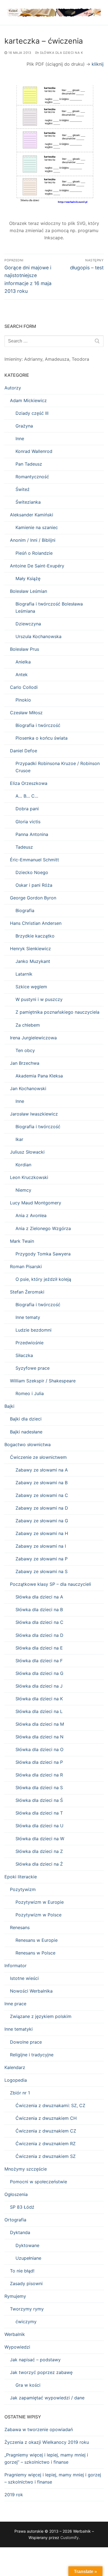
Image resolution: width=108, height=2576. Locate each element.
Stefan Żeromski (27, 1292)
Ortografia (15, 2220)
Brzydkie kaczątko (35, 936)
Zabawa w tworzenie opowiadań (39, 2429)
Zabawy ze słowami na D (42, 1508)
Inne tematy (28, 1317)
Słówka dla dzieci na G (39, 1673)
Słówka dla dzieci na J (39, 1686)
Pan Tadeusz (29, 464)
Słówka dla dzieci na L (39, 1711)
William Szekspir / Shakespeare (43, 1381)
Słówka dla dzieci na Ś (39, 1800)
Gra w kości (28, 2385)
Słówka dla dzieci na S (39, 1788)
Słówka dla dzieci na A (39, 1597)
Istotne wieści (24, 1978)
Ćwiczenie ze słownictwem (38, 1457)
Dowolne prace (26, 2042)
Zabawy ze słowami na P (42, 1559)
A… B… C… (27, 796)
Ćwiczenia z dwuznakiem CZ (46, 2131)
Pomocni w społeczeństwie (38, 2182)
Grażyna (24, 426)
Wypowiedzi (17, 2347)
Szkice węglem (31, 987)
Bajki (9, 1406)
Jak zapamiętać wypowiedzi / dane (47, 2398)
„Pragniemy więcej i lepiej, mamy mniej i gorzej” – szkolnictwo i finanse (46, 2458)
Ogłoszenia (16, 2194)
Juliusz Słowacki (27, 1152)
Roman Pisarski (26, 1266)
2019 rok (14, 2495)
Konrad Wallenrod (34, 451)
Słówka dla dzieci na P (39, 1762)
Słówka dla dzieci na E (39, 1648)
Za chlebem (28, 1025)
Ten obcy (25, 1050)
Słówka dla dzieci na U (39, 1826)
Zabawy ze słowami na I (41, 1546)
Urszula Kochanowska (38, 636)
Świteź (23, 489)
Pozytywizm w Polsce (38, 1915)
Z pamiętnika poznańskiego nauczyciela (57, 1012)
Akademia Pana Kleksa (39, 1076)
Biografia (25, 910)
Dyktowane (27, 2245)
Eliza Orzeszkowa (29, 783)
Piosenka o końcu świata (42, 738)
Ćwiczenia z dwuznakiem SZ (46, 2156)
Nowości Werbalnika (31, 1991)
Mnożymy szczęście (26, 2169)
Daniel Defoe (24, 751)
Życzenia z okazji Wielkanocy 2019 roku (47, 2442)
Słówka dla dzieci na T (39, 1813)
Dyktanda (20, 2232)
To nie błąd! (22, 2271)
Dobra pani (27, 809)
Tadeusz (24, 847)
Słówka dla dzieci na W (40, 1839)
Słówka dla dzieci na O (39, 1749)
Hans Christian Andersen (36, 923)
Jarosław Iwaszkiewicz (34, 1114)
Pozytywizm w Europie (40, 1902)
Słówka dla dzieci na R (39, 1775)
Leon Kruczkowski (29, 1177)
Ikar (19, 1139)
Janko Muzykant (33, 961)
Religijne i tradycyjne (32, 2055)
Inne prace (15, 2004)
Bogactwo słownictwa (28, 1444)
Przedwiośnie (29, 1343)
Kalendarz (15, 2067)
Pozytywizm (23, 1889)
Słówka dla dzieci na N (39, 1737)
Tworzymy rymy (27, 2309)
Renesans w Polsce (35, 1953)
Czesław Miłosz (26, 713)
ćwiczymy (26, 2322)
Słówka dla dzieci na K (61, 53)
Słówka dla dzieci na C (39, 1622)
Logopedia (16, 2080)
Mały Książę (28, 578)
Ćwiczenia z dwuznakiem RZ (46, 2144)
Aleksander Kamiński (32, 515)
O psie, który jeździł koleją (43, 1279)
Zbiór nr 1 (20, 2093)
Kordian (23, 1165)
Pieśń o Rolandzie (34, 553)
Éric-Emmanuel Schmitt (34, 860)
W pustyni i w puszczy (39, 999)
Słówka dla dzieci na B (39, 1610)
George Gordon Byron (33, 898)
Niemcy (23, 1190)
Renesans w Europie (37, 1940)
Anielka (23, 662)
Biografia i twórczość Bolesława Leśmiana (49, 607)
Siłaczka (24, 1355)
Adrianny (33, 359)
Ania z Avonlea (31, 1215)
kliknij (98, 64)
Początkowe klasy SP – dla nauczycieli (51, 1584)
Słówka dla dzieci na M (40, 1724)
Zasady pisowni (26, 2283)
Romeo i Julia (30, 1393)
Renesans (20, 1927)
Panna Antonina (32, 834)
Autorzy (13, 388)
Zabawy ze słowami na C (42, 1495)
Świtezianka (28, 502)
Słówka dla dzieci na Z (39, 1851)
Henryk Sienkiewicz (30, 949)
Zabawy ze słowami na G (42, 1521)
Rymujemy (15, 2296)
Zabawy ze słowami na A (42, 1470)
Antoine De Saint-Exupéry (37, 566)
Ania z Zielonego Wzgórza (43, 1228)
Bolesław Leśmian (29, 591)
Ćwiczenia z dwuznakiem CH (46, 2118)
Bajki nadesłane (26, 1432)
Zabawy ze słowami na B (42, 1483)
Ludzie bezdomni (34, 1330)
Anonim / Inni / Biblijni (33, 540)
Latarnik (24, 974)
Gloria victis (28, 822)
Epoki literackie (21, 1877)
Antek (22, 674)
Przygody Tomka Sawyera (43, 1254)
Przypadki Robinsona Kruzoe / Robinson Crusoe (58, 767)
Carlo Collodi (24, 687)
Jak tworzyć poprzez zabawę (41, 2372)
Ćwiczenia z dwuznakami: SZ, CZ (50, 2105)
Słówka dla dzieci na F (39, 1661)
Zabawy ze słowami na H (42, 1533)
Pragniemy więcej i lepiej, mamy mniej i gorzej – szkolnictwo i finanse (53, 2478)
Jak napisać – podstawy (35, 2360)
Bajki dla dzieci (26, 1419)
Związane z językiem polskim (41, 2016)
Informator (16, 1966)
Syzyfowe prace (33, 1368)
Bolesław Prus (25, 649)
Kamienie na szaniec (37, 527)
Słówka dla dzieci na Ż (39, 1864)
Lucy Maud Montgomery (36, 1203)
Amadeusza (57, 359)
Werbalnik (15, 2334)
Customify (70, 2538)
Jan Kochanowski (28, 1088)
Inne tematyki (19, 2029)
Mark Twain (22, 1241)
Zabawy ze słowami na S (42, 1571)
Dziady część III (32, 413)
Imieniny (13, 359)
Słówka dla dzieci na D (39, 1635)
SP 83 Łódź (22, 2207)
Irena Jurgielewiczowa (33, 1038)
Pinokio (23, 700)
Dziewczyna (28, 624)
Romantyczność (32, 477)
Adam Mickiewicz (28, 400)
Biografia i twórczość (38, 725)
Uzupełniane (28, 2258)
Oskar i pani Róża (34, 885)
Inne (20, 439)
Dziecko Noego (32, 872)
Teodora (80, 359)
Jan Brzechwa (25, 1063)
